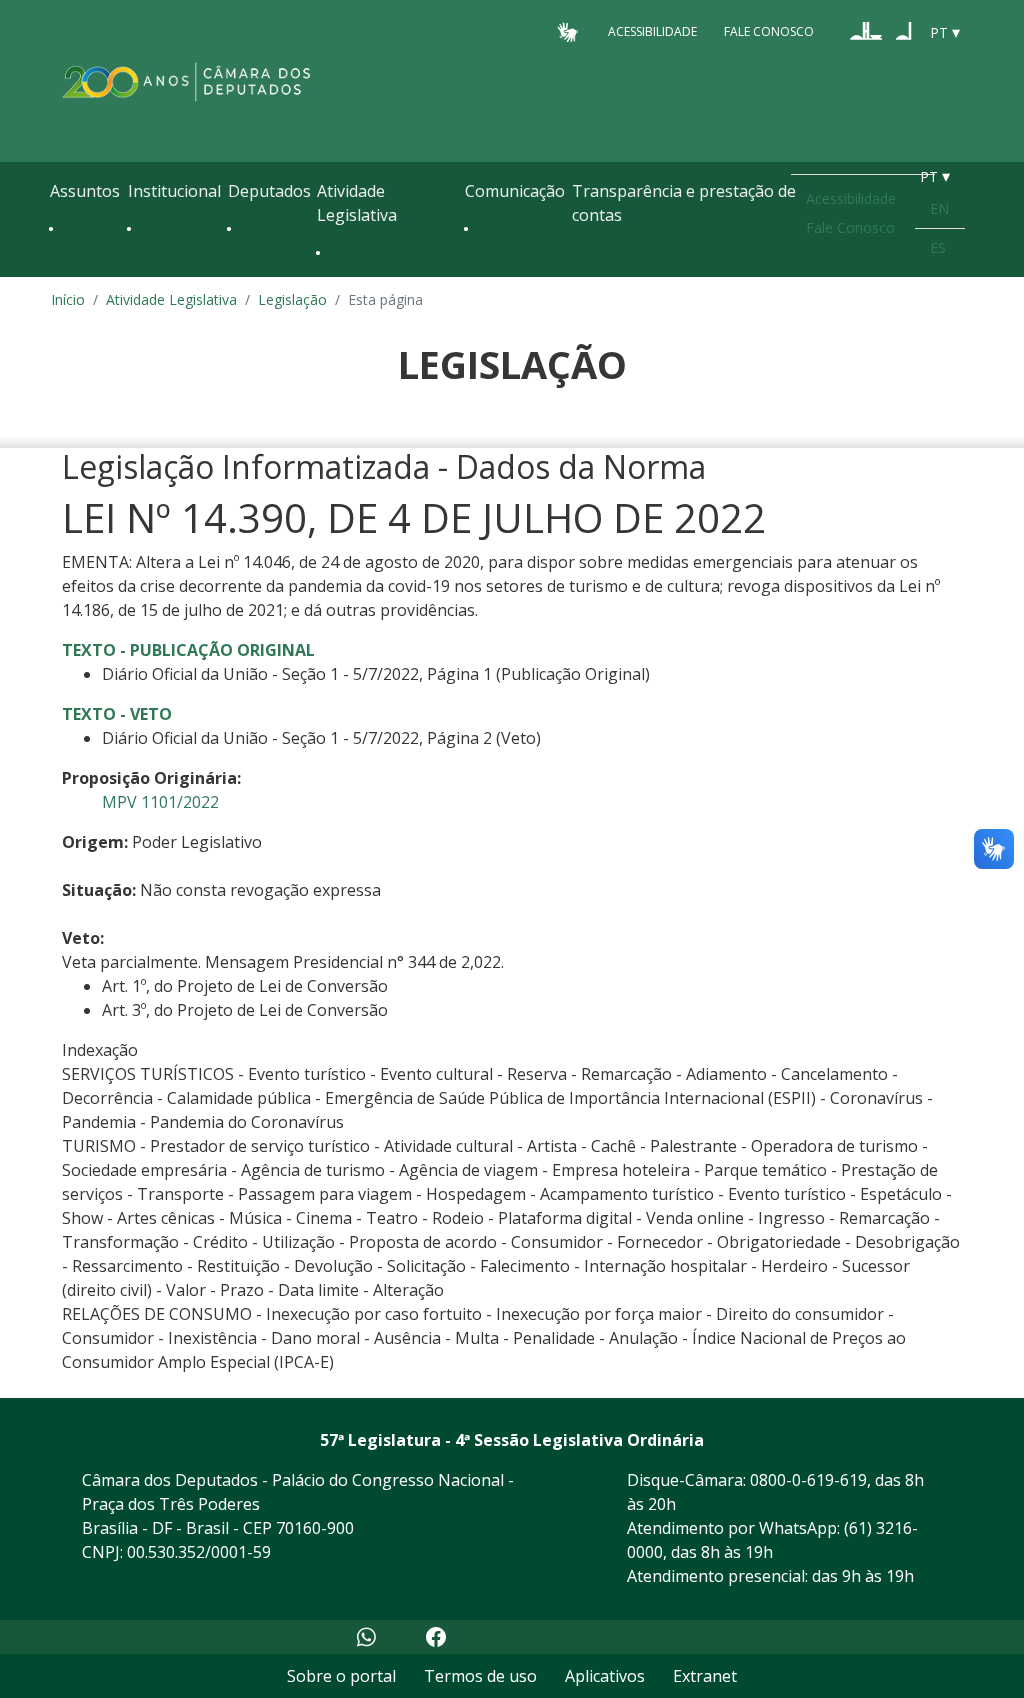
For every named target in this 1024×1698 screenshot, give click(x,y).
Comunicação (515, 191)
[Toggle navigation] (60, 272)
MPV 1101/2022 (160, 802)
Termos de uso (480, 1676)
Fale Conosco (769, 31)
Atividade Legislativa (357, 203)
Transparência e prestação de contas (684, 203)
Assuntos (85, 191)
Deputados (269, 191)
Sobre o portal (341, 1676)
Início (68, 299)
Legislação (292, 299)
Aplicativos (605, 1676)
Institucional (174, 191)
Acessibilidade (652, 31)
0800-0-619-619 (808, 1480)
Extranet (705, 1676)
